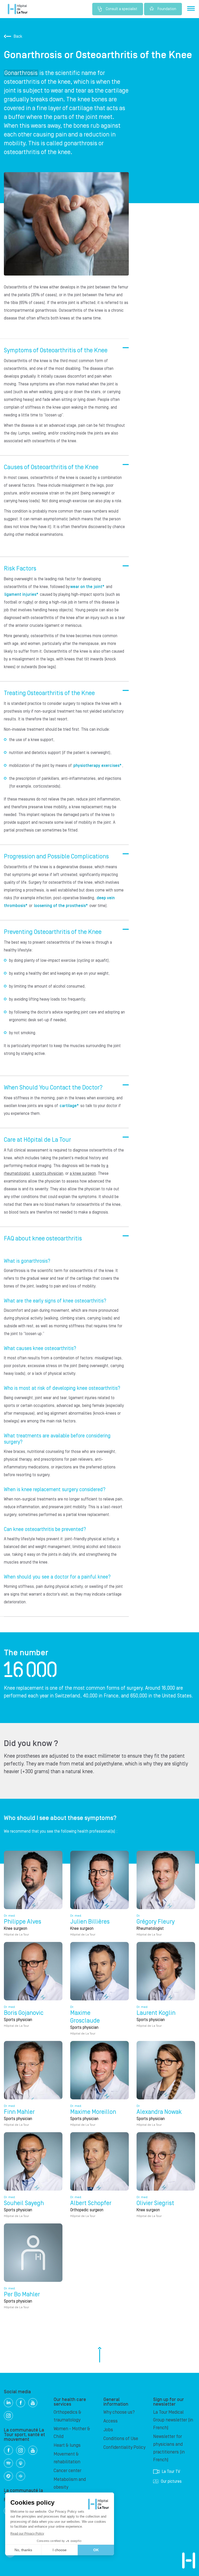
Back (18, 36)
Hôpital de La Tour (18, 9)
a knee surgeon (83, 1173)
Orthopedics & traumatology (67, 2416)
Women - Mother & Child (72, 2433)
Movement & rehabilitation (67, 2458)
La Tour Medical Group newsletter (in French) (173, 2420)
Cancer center (67, 2471)
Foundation (167, 9)
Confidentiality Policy (124, 2447)
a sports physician (48, 1173)
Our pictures (171, 2481)
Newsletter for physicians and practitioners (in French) (169, 2448)
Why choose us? (119, 2412)
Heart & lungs (67, 2445)
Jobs (108, 2430)
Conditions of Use (121, 2439)
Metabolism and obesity (70, 2483)
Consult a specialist (122, 9)
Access (111, 2421)
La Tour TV (171, 2472)
